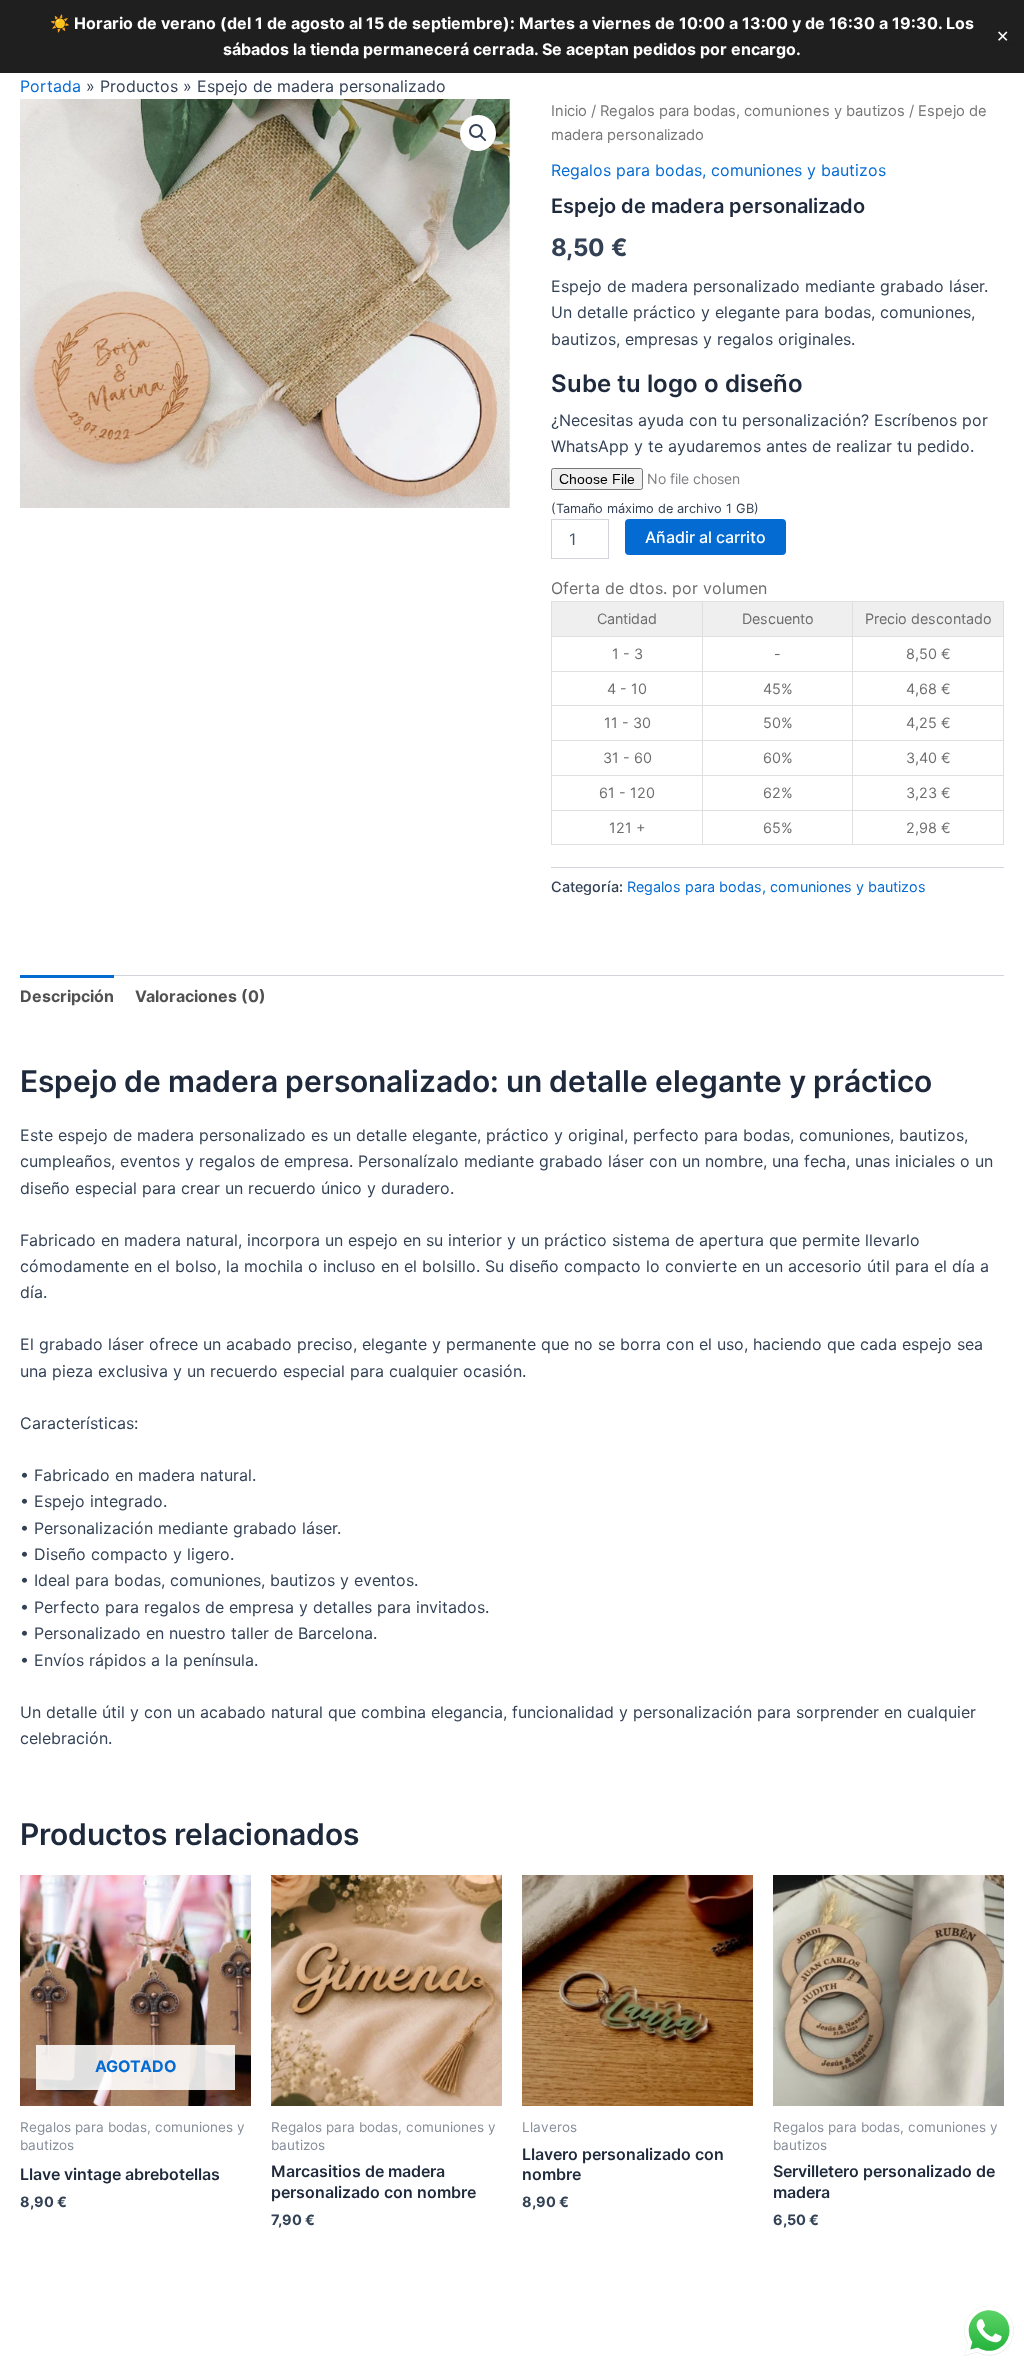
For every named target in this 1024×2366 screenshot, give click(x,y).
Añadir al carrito (705, 537)
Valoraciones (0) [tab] (200, 996)
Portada (50, 86)
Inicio (569, 111)
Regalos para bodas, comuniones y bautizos (752, 111)
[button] (478, 133)
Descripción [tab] (67, 996)
